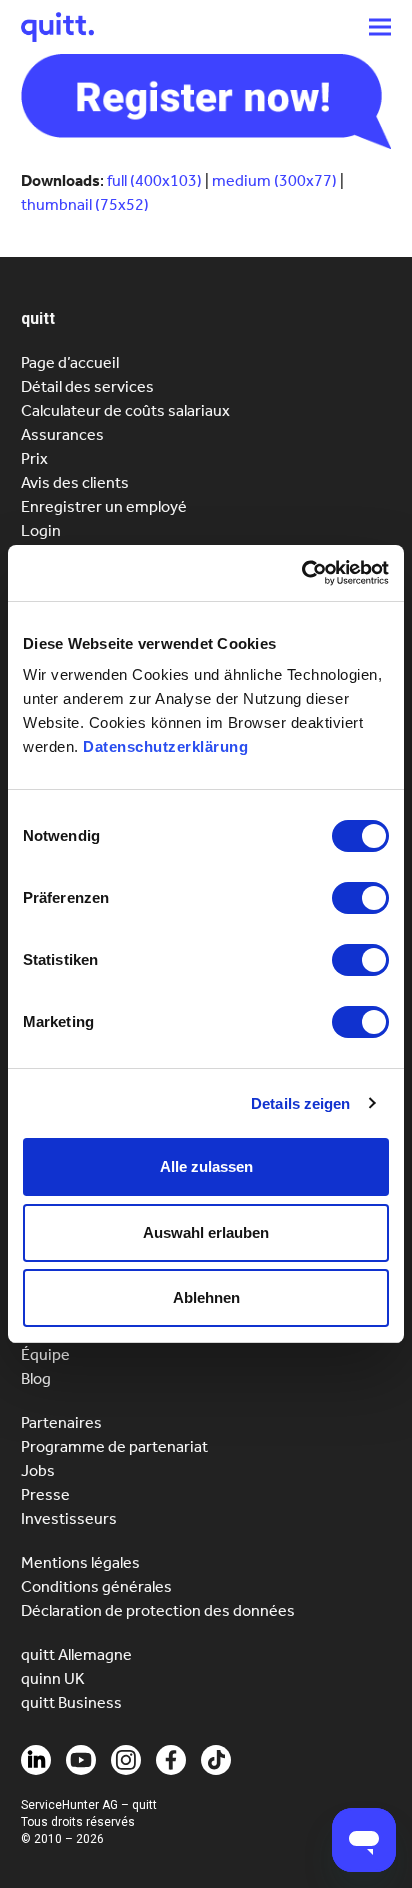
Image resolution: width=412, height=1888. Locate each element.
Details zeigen (300, 1103)
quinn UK (53, 1678)
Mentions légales (80, 1562)
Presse (45, 1494)
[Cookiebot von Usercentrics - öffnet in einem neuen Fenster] (301, 573)
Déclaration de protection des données (158, 1610)
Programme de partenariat (114, 1446)
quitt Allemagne (76, 1654)
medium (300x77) (274, 180)
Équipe (45, 1354)
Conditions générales (96, 1586)
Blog (36, 1378)
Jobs (38, 1470)
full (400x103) (154, 180)
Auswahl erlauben (206, 1232)
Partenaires (61, 1422)
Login (41, 530)
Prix (34, 458)
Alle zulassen (206, 1166)
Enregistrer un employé (104, 506)
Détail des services (87, 386)
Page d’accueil (70, 362)
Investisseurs (69, 1518)
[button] (380, 26)
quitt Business (71, 1702)
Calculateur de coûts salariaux (125, 410)
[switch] (360, 898)
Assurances (62, 434)
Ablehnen (206, 1297)
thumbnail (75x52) (85, 204)
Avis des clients (75, 482)
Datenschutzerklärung (165, 746)
